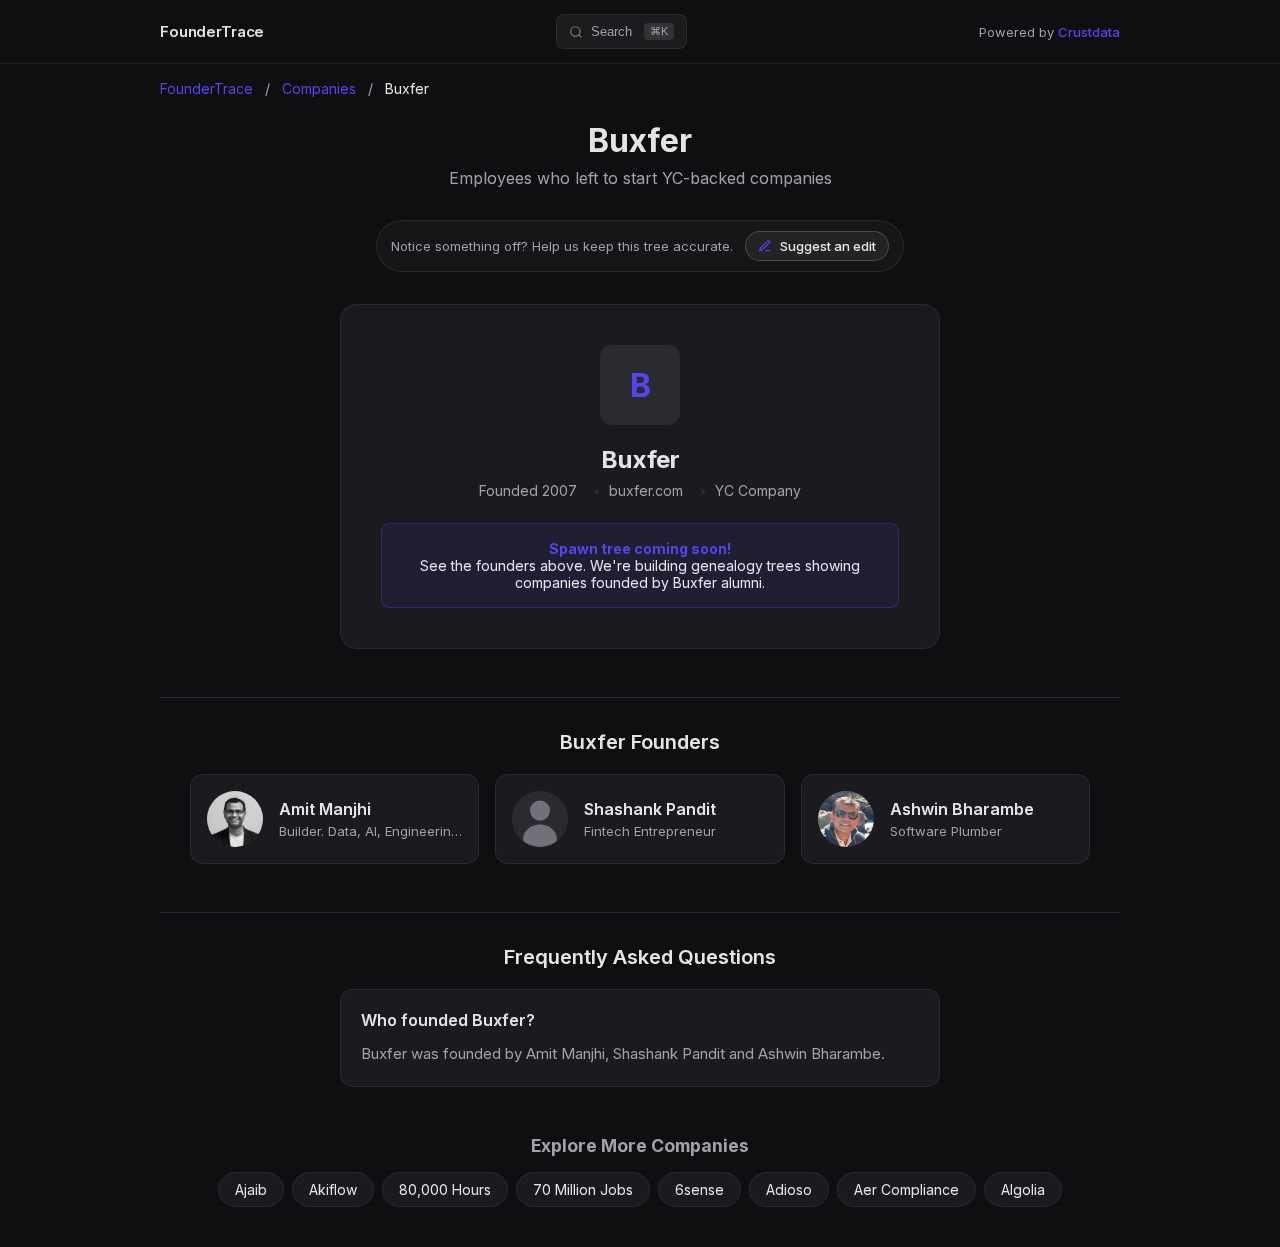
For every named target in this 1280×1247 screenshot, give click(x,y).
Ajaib (251, 1189)
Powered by (1049, 32)
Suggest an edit (828, 246)
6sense (699, 1189)
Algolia (1023, 1189)
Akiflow (333, 1189)
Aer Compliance (906, 1189)
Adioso (789, 1189)
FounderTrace (212, 31)
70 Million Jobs (583, 1189)
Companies (319, 88)
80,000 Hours (445, 1189)
